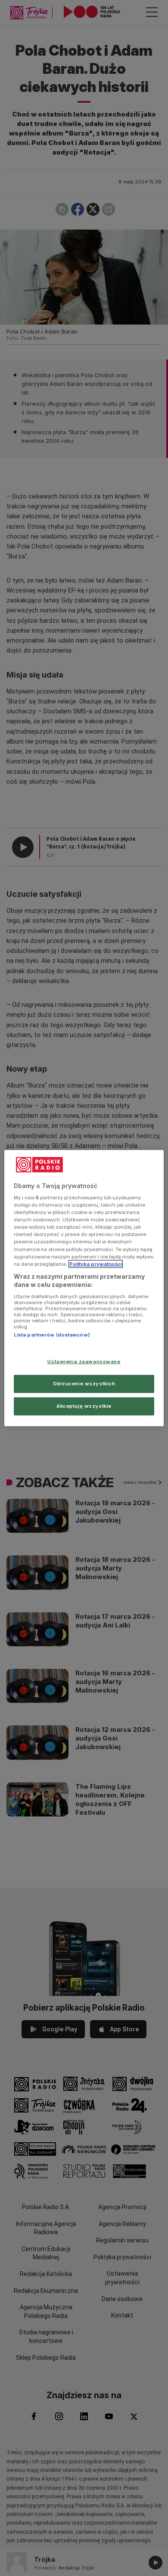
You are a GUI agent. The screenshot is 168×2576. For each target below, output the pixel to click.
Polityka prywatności (96, 1264)
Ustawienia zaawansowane (84, 1362)
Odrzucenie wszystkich (84, 1384)
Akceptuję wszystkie (84, 1406)
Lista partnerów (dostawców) (52, 1335)
